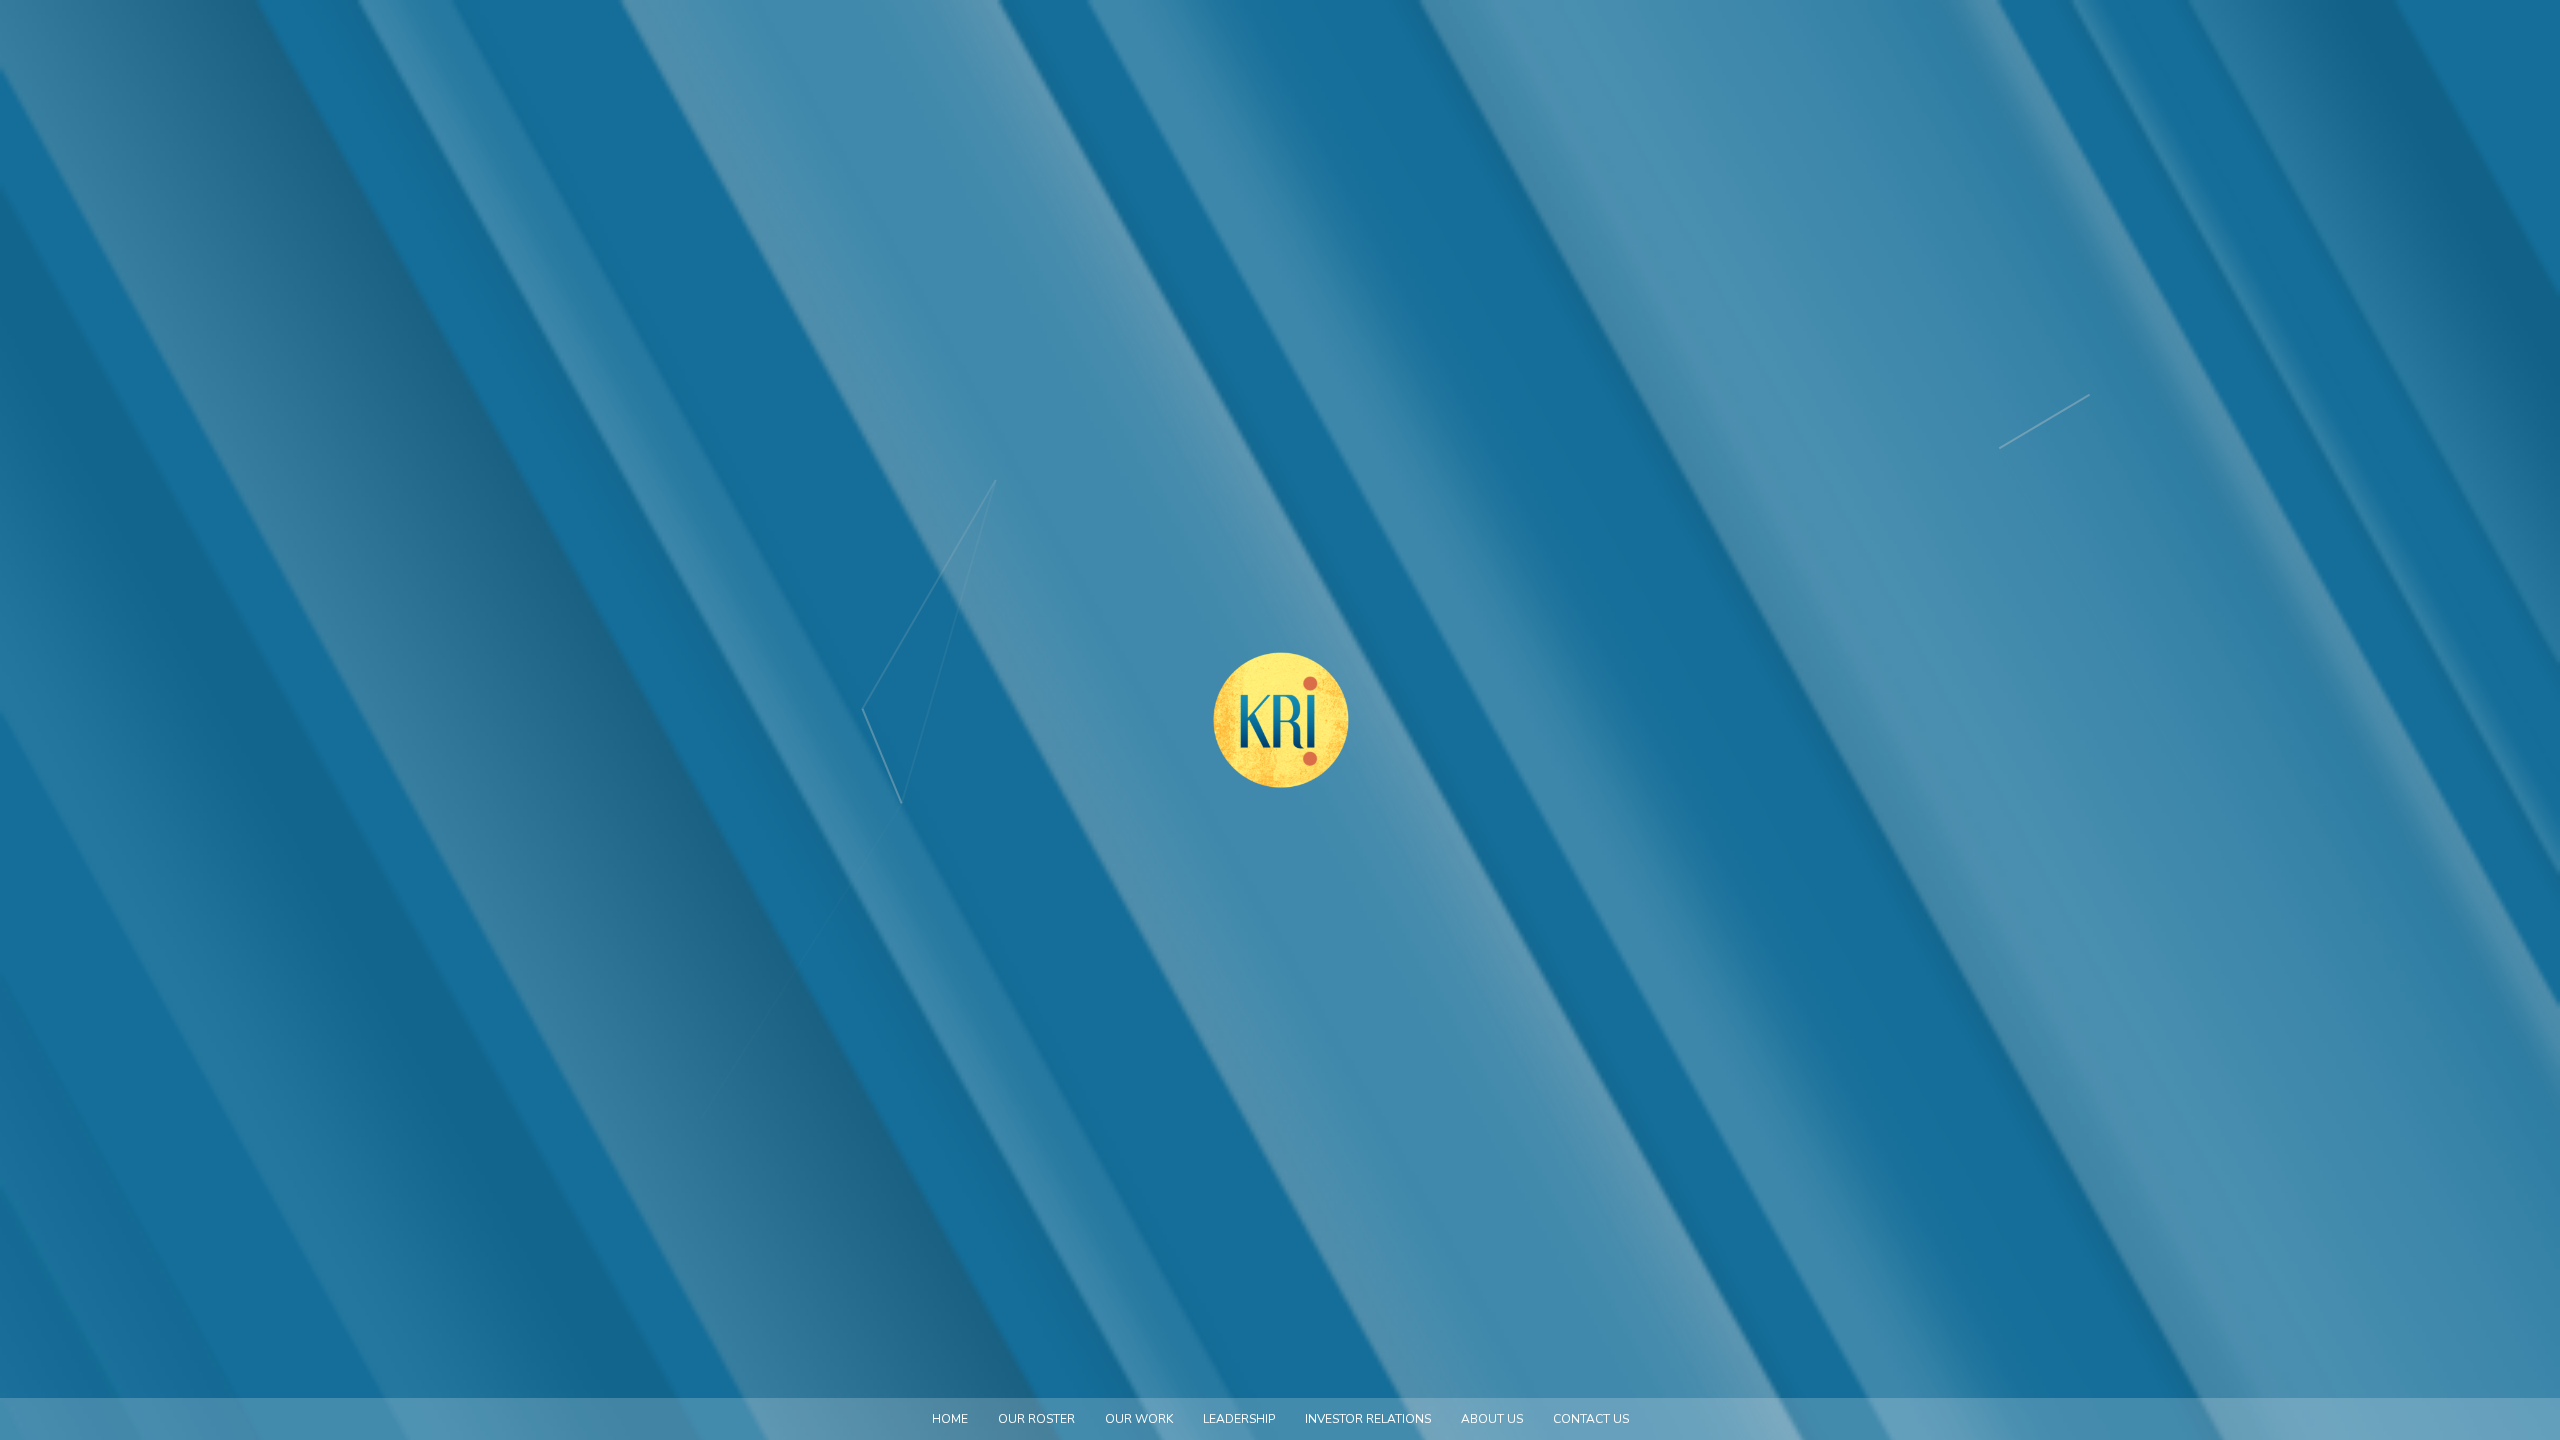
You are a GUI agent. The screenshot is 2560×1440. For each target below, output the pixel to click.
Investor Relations (1368, 1419)
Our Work (1139, 1419)
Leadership (1239, 1419)
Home (950, 1419)
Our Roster (1036, 1419)
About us (1492, 1419)
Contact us (1591, 1419)
